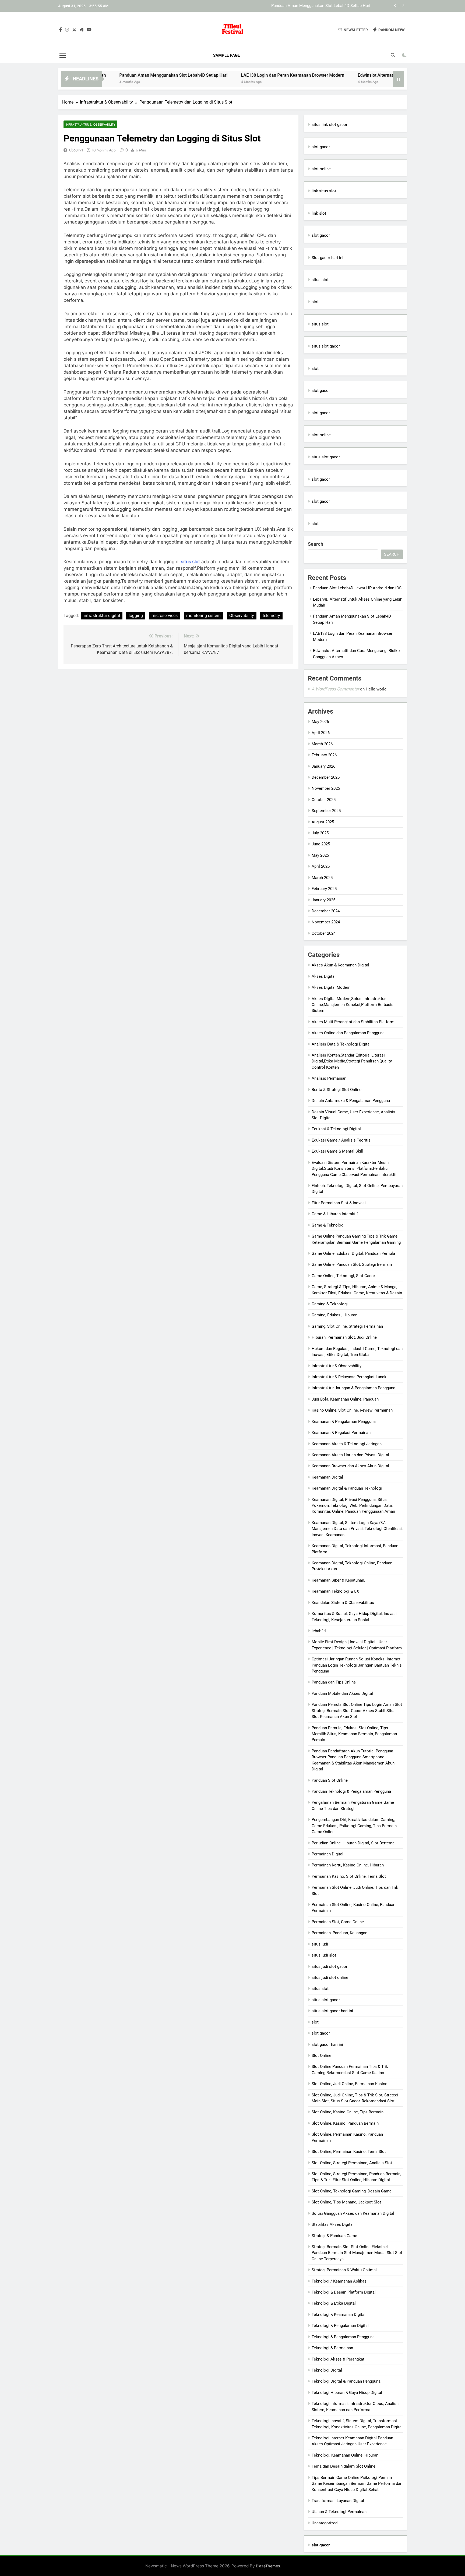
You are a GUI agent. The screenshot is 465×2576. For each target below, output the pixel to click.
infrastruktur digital (102, 616)
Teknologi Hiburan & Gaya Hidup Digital (347, 2393)
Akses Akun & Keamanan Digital (340, 965)
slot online (321, 169)
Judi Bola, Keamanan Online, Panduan (345, 1399)
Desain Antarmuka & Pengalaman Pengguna (351, 1101)
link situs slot (324, 191)
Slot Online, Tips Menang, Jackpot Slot (346, 2202)
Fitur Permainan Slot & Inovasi (339, 1203)
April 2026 (321, 733)
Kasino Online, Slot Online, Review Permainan (352, 1410)
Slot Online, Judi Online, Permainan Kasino (350, 2084)
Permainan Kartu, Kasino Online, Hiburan (348, 1865)
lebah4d (319, 1631)
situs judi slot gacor (330, 1966)
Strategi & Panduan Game (334, 2236)
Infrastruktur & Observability (90, 124)
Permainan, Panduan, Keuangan (339, 1933)
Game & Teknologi (328, 1225)
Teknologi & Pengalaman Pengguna (343, 2337)
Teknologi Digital (327, 2370)
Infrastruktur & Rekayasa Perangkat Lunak (349, 1377)
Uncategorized (325, 2523)
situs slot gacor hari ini (332, 2011)
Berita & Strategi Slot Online (337, 1090)
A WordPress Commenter (335, 689)
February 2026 (324, 755)
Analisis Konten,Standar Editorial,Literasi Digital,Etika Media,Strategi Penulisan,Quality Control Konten (352, 1061)
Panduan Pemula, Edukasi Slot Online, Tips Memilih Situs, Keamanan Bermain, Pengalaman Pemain (354, 1734)
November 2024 (326, 922)
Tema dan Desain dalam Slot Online (344, 2466)
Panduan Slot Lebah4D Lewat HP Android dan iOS (357, 588)
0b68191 (76, 150)
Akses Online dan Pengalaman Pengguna (348, 1033)
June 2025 (321, 844)
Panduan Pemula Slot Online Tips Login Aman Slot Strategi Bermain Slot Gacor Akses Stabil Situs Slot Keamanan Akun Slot (357, 1711)
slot (315, 302)
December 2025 (326, 777)
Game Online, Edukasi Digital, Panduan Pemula (353, 1253)
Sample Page (226, 55)
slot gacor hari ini (327, 2044)
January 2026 (323, 766)
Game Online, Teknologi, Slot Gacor (343, 1276)
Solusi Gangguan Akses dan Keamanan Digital (353, 2213)
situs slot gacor (326, 346)
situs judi (320, 1944)
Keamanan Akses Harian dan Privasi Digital (350, 1455)
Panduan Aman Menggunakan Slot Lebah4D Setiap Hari (107, 75)
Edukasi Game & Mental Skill (337, 1151)
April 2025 (321, 866)
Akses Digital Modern (331, 987)
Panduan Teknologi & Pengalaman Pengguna (351, 1791)
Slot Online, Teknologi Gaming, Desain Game (352, 2191)
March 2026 (322, 744)
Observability (242, 616)
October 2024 (324, 933)
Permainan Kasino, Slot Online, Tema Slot (349, 1876)
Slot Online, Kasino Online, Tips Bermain (348, 2112)
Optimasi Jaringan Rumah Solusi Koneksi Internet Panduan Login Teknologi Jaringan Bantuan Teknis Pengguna (357, 1665)
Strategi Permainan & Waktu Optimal (344, 2270)
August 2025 (323, 822)
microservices (165, 616)
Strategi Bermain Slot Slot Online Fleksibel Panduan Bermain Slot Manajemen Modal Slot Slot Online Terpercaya (357, 2253)
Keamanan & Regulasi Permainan (341, 1433)
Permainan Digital (327, 1854)
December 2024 (326, 911)
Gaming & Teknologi (330, 1304)
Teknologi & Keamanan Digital (339, 2315)
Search (316, 544)
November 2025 (326, 788)
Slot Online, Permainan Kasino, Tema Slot (349, 2152)
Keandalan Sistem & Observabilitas (343, 1603)
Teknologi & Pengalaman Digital (340, 2326)
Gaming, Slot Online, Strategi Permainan (347, 1326)
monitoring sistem (203, 616)
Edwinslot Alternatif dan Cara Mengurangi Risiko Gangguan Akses (355, 75)
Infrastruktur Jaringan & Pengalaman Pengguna (353, 1388)
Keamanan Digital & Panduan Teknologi (347, 1488)
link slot (319, 213)
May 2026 (320, 722)
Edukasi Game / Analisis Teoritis (341, 1140)
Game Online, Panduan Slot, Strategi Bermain (352, 1264)
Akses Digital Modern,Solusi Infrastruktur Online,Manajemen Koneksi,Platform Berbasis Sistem (353, 1005)
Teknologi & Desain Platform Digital (344, 2292)
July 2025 (320, 833)
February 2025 (324, 889)
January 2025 (323, 900)
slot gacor (321, 147)
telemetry (271, 616)
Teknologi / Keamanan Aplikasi (340, 2281)
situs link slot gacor (330, 125)
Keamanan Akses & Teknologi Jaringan (347, 1444)
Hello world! (377, 689)
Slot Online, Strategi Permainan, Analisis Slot (352, 2163)
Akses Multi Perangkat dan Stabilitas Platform (353, 1022)
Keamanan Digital (327, 1477)
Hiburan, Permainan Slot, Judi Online (344, 1337)
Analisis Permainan (329, 1078)
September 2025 (326, 811)
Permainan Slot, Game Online (338, 1922)
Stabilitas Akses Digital (333, 2224)
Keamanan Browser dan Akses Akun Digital (350, 1466)
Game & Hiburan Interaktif (335, 1214)
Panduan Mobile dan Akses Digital (342, 1693)
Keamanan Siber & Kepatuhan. (338, 1580)
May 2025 (320, 855)
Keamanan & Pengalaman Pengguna (344, 1422)
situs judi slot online (330, 1978)
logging (136, 616)
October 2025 (324, 800)
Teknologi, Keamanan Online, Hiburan (345, 2455)
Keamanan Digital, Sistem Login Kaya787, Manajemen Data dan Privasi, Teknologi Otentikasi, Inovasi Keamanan (357, 1529)
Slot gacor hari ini (327, 258)
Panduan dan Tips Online (334, 1682)
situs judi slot (324, 1955)
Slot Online (321, 2056)
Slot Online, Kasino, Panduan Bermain (345, 2123)
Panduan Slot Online (330, 1780)
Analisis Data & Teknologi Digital (341, 1044)
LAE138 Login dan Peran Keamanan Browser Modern (323, 6)
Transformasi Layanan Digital (338, 2501)
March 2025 (322, 878)
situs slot (190, 562)
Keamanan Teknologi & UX (335, 1591)
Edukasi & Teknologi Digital (336, 1129)
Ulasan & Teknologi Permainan (339, 2512)
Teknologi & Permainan (332, 2348)
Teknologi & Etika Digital (334, 2303)
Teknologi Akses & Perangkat (338, 2359)
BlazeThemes (268, 2566)
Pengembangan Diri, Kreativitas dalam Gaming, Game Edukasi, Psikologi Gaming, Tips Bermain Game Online (354, 1826)
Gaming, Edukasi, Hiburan (334, 1315)
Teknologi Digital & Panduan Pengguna (346, 2381)
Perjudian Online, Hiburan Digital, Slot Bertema (353, 1843)
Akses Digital (324, 976)
